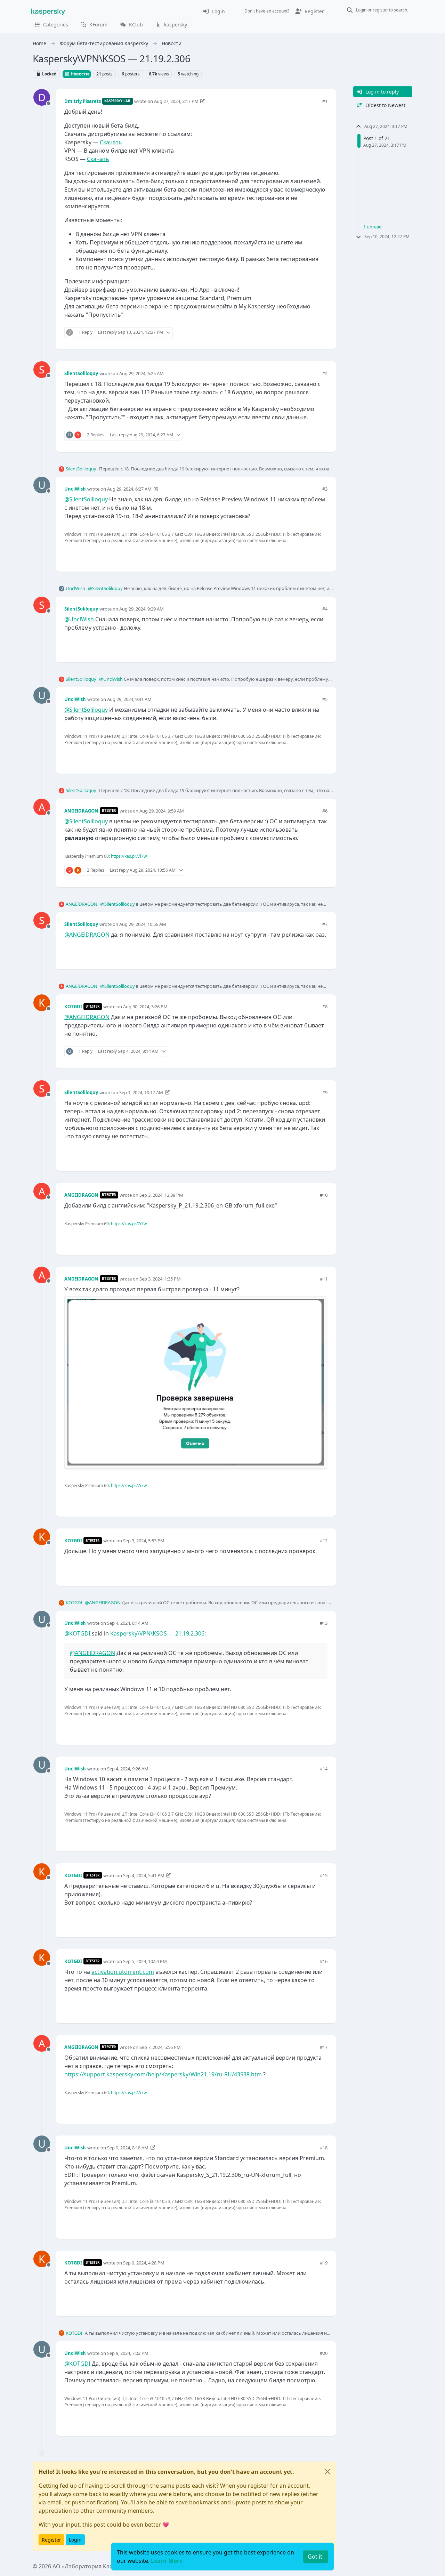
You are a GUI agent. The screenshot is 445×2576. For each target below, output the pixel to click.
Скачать (111, 142)
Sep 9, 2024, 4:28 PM (144, 2263)
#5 (325, 699)
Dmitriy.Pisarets (83, 101)
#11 (324, 1279)
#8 (325, 1007)
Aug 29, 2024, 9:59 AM (162, 811)
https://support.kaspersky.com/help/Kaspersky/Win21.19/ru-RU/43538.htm (163, 2074)
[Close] (327, 2472)
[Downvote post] (321, 333)
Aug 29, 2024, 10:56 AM (143, 924)
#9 (325, 1092)
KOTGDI (73, 1007)
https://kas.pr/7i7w (129, 856)
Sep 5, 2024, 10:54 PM (145, 1961)
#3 (325, 489)
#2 (325, 373)
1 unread (373, 227)
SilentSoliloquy (81, 373)
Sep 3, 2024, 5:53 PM (144, 1541)
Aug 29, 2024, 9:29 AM (141, 609)
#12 (324, 1541)
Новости (79, 74)
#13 (324, 1623)
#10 (324, 1195)
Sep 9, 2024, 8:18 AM (128, 2148)
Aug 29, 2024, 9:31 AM (129, 699)
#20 (324, 2353)
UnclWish (75, 489)
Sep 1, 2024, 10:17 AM (141, 1092)
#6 (325, 811)
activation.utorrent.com (123, 1972)
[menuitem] (214, 11)
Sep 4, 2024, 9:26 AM (128, 1769)
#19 (324, 2263)
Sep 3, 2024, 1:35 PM (160, 1279)
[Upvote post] (297, 333)
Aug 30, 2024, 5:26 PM (145, 1007)
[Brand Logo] (48, 11)
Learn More (167, 2561)
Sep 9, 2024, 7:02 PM (128, 2353)
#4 (325, 609)
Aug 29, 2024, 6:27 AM (129, 489)
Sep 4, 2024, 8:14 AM (128, 1623)
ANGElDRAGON (81, 811)
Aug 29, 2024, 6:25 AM (141, 373)
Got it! (316, 2557)
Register (51, 2540)
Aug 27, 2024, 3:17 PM (176, 101)
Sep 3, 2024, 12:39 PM (161, 1195)
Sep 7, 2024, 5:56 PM (160, 2047)
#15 (324, 1875)
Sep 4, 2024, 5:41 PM (144, 1875)
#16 (324, 1961)
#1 (325, 101)
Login (75, 2540)
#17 (324, 2047)
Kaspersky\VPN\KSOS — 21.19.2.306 (157, 1633)
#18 (324, 2148)
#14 (324, 1769)
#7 (325, 924)
